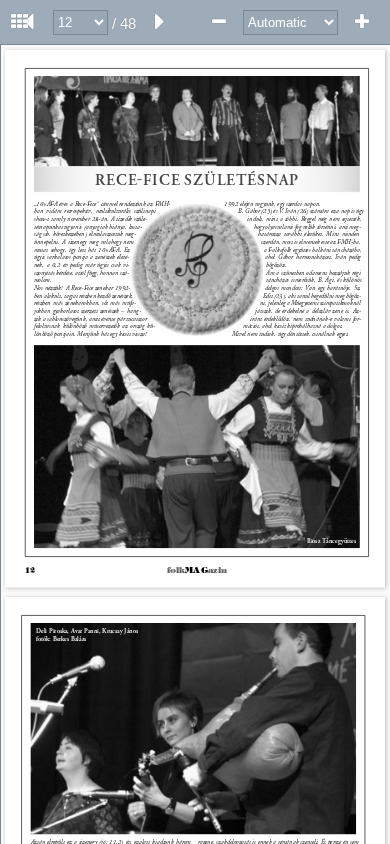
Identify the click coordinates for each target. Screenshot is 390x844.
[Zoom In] (362, 22)
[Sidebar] (20, 22)
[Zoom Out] (219, 22)
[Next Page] (160, 22)
